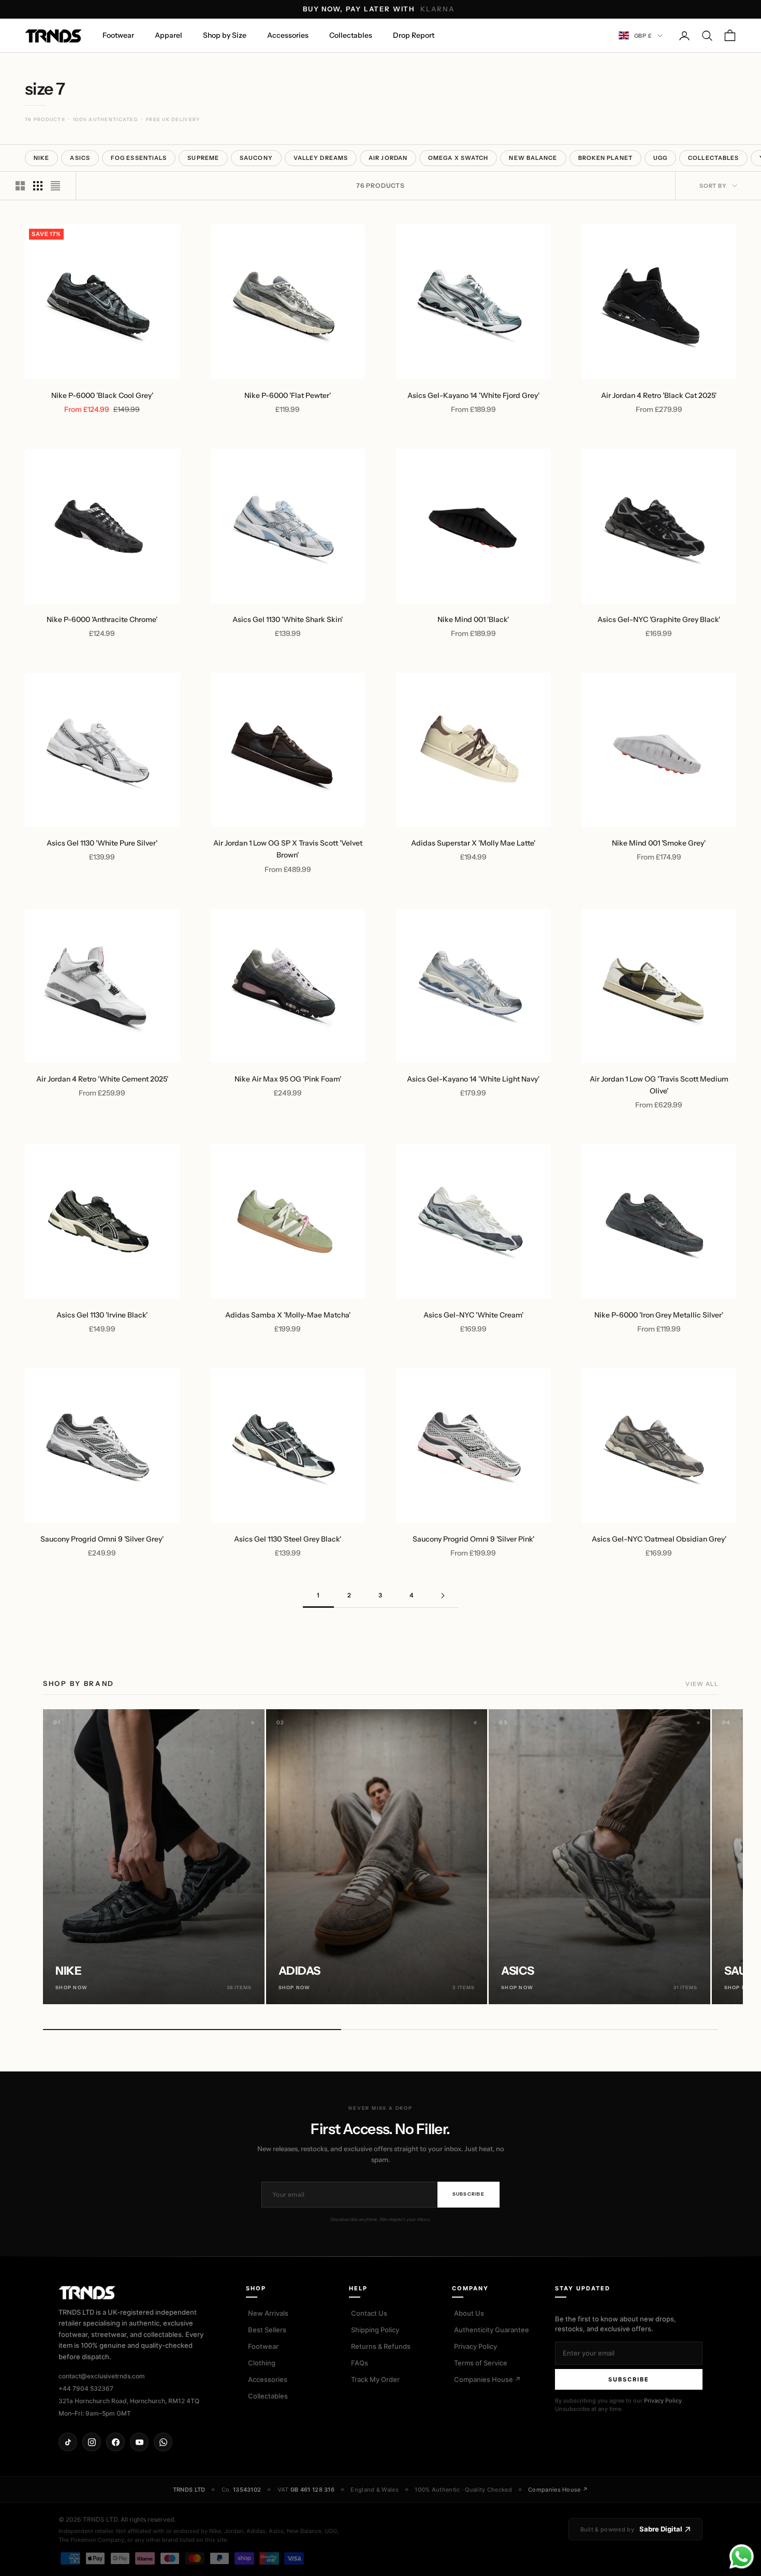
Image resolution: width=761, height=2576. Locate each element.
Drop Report (414, 35)
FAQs (360, 2363)
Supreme (203, 158)
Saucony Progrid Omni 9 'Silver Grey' (102, 1539)
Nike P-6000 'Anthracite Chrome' (102, 619)
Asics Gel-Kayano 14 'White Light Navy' (473, 1079)
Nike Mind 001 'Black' (473, 619)
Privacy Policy (475, 2346)
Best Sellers (267, 2330)
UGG (660, 158)
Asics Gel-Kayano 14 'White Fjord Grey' (473, 395)
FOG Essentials (139, 158)
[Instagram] (92, 2442)
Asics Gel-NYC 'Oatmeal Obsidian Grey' (659, 1539)
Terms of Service (481, 2363)
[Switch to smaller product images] (38, 186)
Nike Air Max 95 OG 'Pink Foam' (288, 1079)
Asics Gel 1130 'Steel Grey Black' (288, 1539)
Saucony (256, 158)
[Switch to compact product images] (55, 186)
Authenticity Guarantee (492, 2330)
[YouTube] (139, 2442)
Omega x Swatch (458, 158)
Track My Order (375, 2379)
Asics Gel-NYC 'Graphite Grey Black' (659, 619)
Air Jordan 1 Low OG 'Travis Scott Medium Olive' (659, 1085)
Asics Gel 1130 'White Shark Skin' (288, 619)
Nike (41, 158)
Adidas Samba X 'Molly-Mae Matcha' (288, 1315)
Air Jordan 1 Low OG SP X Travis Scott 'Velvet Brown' (288, 849)
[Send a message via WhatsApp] (742, 2557)
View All (702, 1684)
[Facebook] (115, 2442)
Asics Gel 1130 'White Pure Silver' (102, 843)
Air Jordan (388, 158)
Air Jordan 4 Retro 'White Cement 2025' (102, 1079)
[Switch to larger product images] (20, 186)
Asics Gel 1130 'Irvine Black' (102, 1315)
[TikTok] (68, 2442)
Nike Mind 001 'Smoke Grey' (659, 843)
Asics (80, 158)
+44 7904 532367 (86, 2388)
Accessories (288, 35)
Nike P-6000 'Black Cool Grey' (102, 395)
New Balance (533, 158)
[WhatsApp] (163, 2442)
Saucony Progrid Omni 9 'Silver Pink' (473, 1539)
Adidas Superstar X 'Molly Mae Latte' (473, 843)
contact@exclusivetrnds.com (102, 2376)
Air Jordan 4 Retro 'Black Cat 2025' (659, 395)
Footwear (118, 35)
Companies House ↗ (487, 2379)
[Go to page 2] (443, 1596)
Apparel (169, 35)
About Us (469, 2313)
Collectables (351, 35)
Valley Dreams (321, 158)
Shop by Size (225, 35)
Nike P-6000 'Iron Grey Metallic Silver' (659, 1315)
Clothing (262, 2363)
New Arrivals (268, 2313)
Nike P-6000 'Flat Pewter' (288, 395)
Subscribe (469, 2194)
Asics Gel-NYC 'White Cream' (473, 1315)
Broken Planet (605, 158)
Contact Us (369, 2313)
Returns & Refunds (381, 2346)
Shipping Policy (375, 2330)
